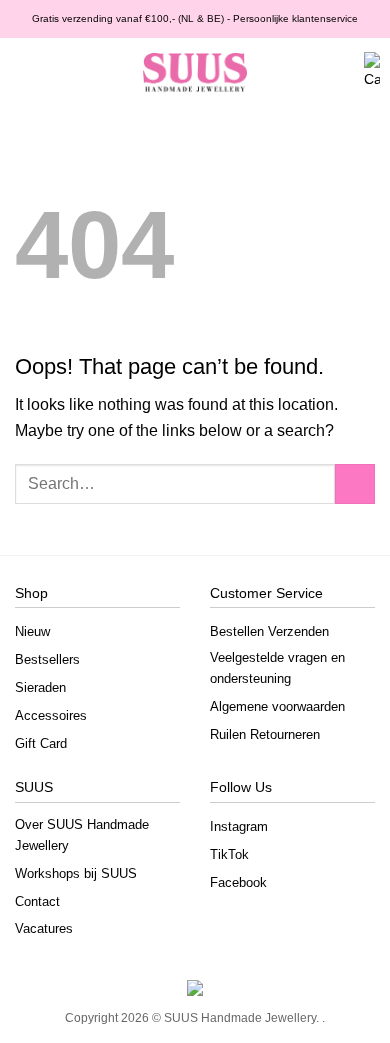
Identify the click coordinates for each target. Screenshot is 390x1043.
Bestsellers (47, 659)
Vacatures (44, 928)
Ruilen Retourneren (265, 734)
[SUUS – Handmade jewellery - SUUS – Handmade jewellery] (195, 73)
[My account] (340, 73)
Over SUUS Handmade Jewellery (82, 835)
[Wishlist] (306, 73)
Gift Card (41, 743)
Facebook (238, 882)
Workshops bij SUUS (76, 873)
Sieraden (40, 687)
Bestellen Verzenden (269, 631)
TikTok (229, 854)
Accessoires (51, 715)
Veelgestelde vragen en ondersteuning (277, 668)
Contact (37, 901)
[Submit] (355, 483)
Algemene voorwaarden (277, 706)
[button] (23, 73)
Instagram (239, 826)
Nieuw (32, 631)
